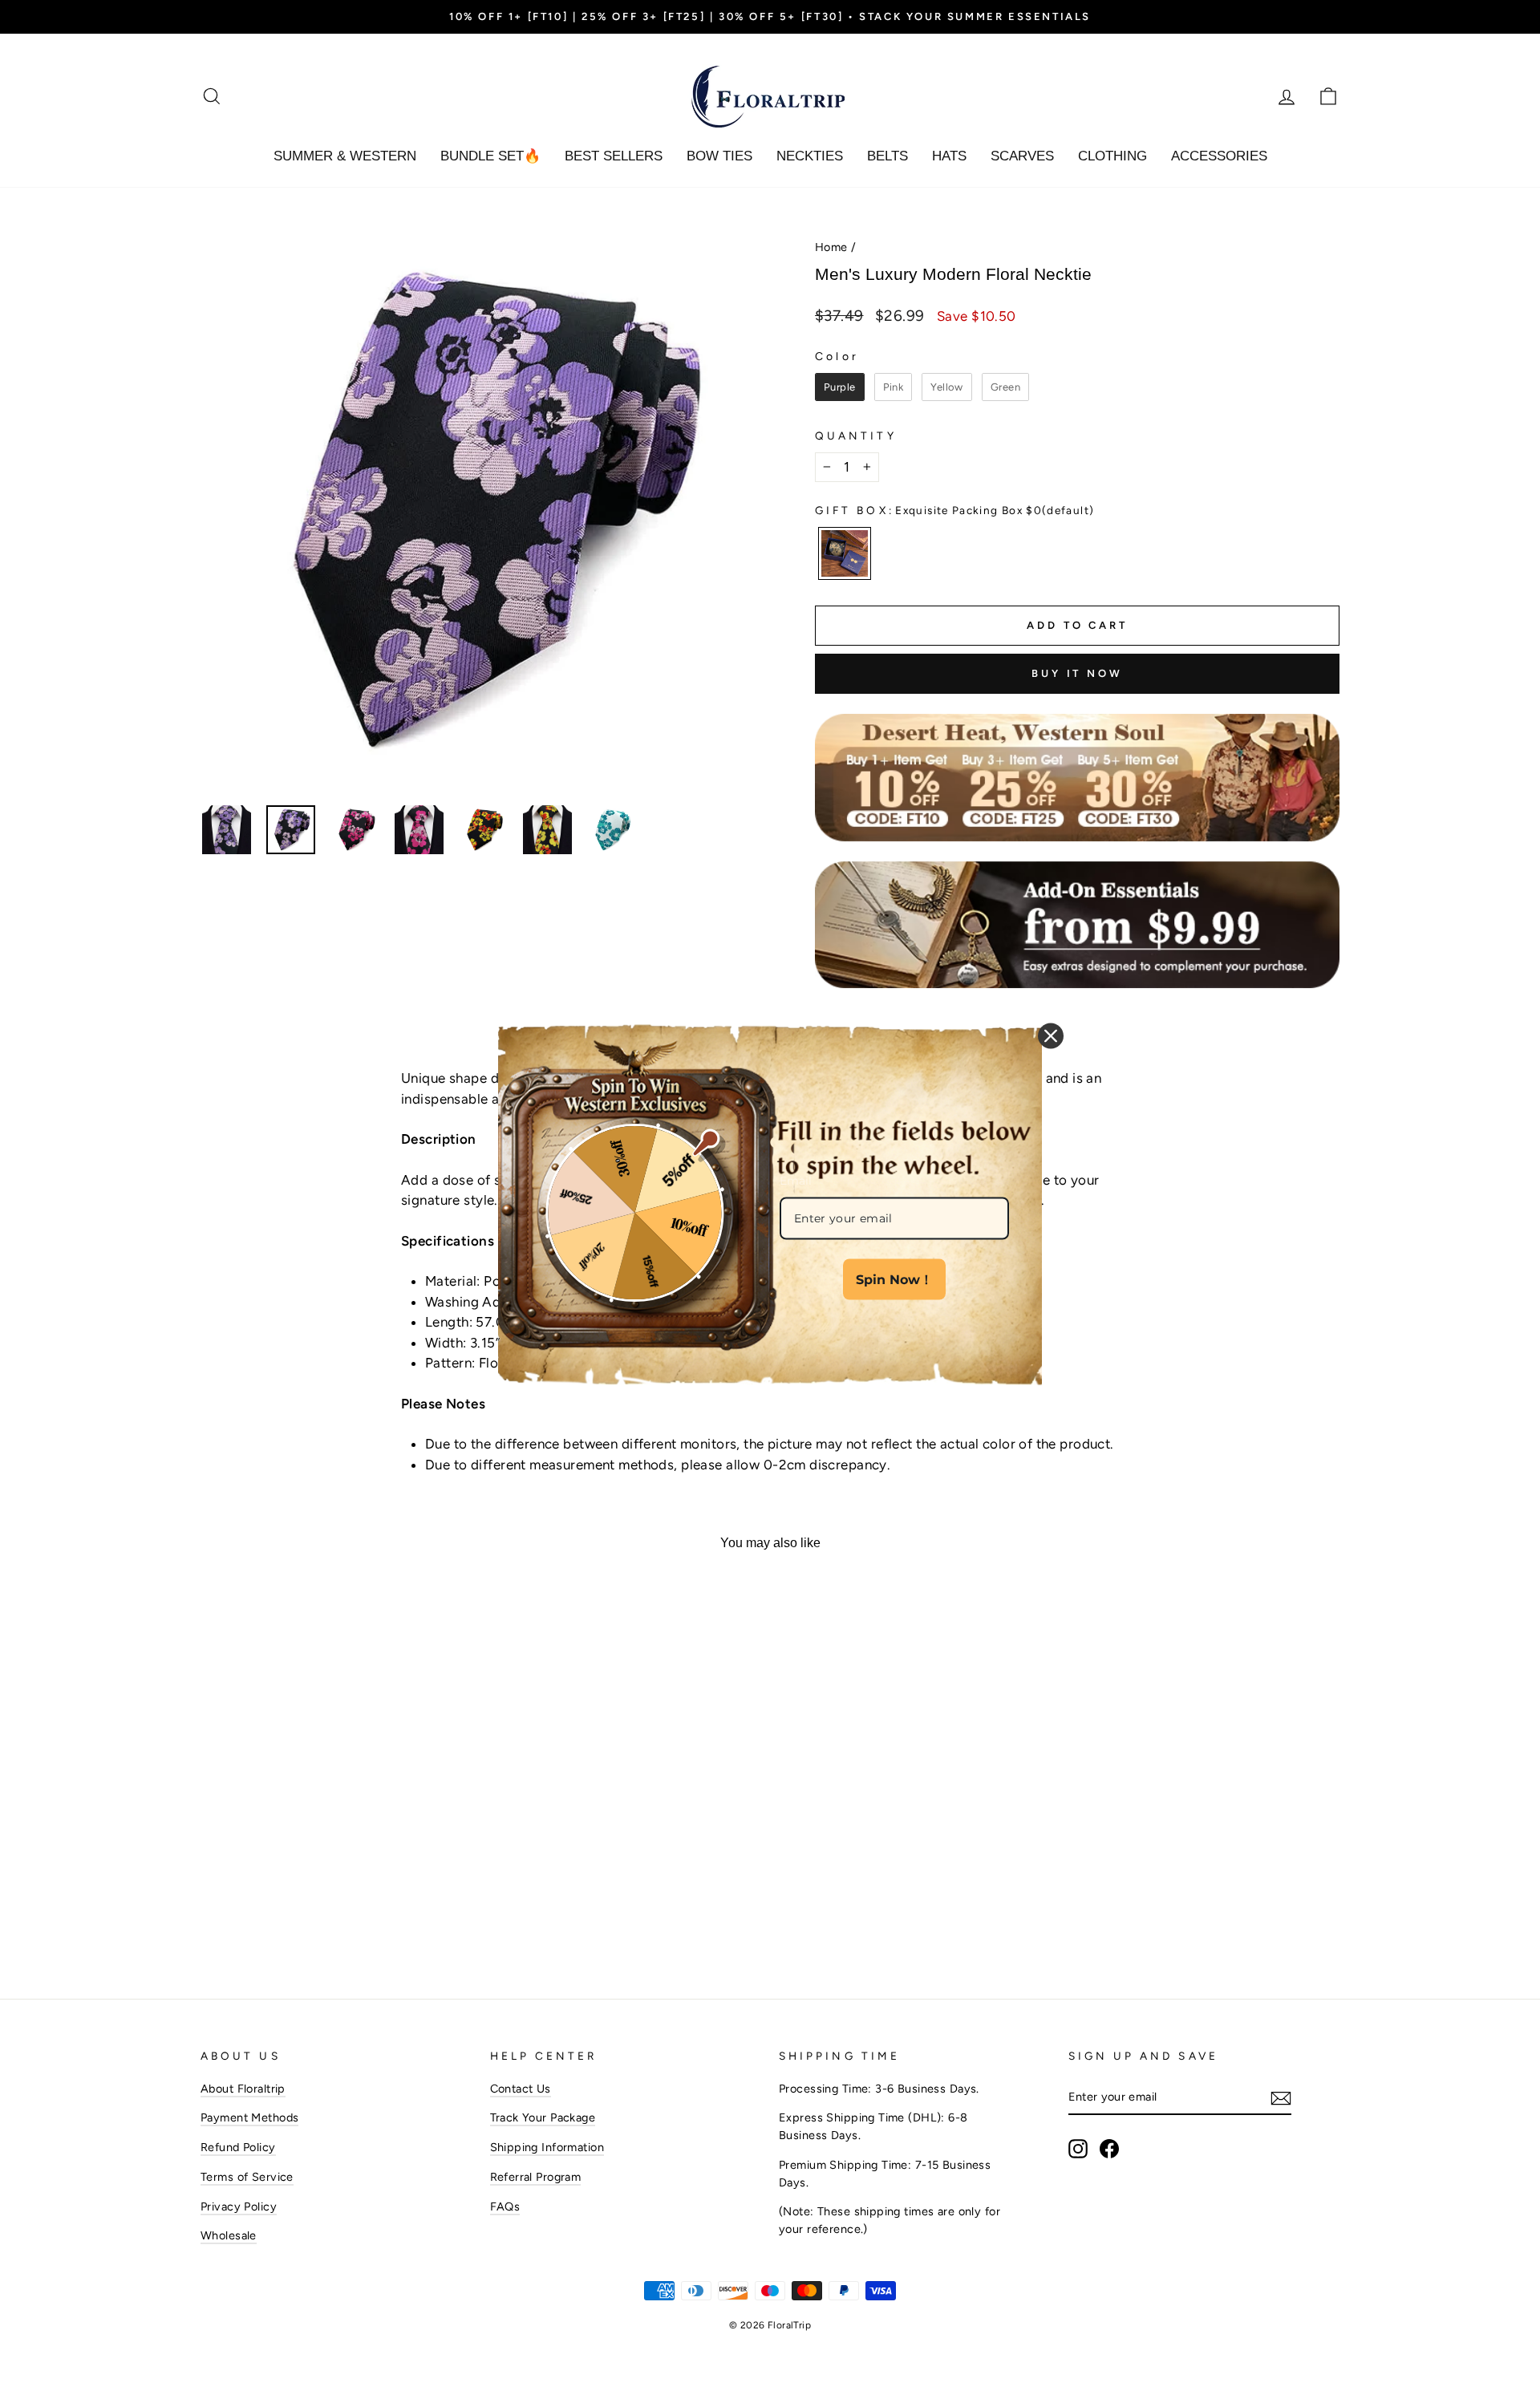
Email (796, 1180)
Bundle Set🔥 (490, 156)
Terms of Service (247, 2177)
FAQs (505, 2206)
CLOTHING (1112, 156)
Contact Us (521, 2089)
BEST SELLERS (614, 156)
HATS (949, 156)
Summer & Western (345, 156)
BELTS (888, 156)
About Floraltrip (243, 2089)
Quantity (856, 436)
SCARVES (1022, 156)
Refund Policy (238, 2147)
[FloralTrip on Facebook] (1109, 2149)
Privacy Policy (239, 2206)
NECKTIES (810, 156)
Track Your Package (543, 2117)
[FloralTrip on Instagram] (1078, 2149)
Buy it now (1077, 673)
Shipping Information (547, 2147)
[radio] (840, 387)
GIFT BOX (954, 510)
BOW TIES (719, 156)
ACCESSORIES (1219, 156)
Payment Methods (249, 2117)
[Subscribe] (1281, 2098)
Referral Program (536, 2177)
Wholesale (229, 2235)
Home (831, 247)
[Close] (1051, 1035)
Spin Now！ (894, 1279)
